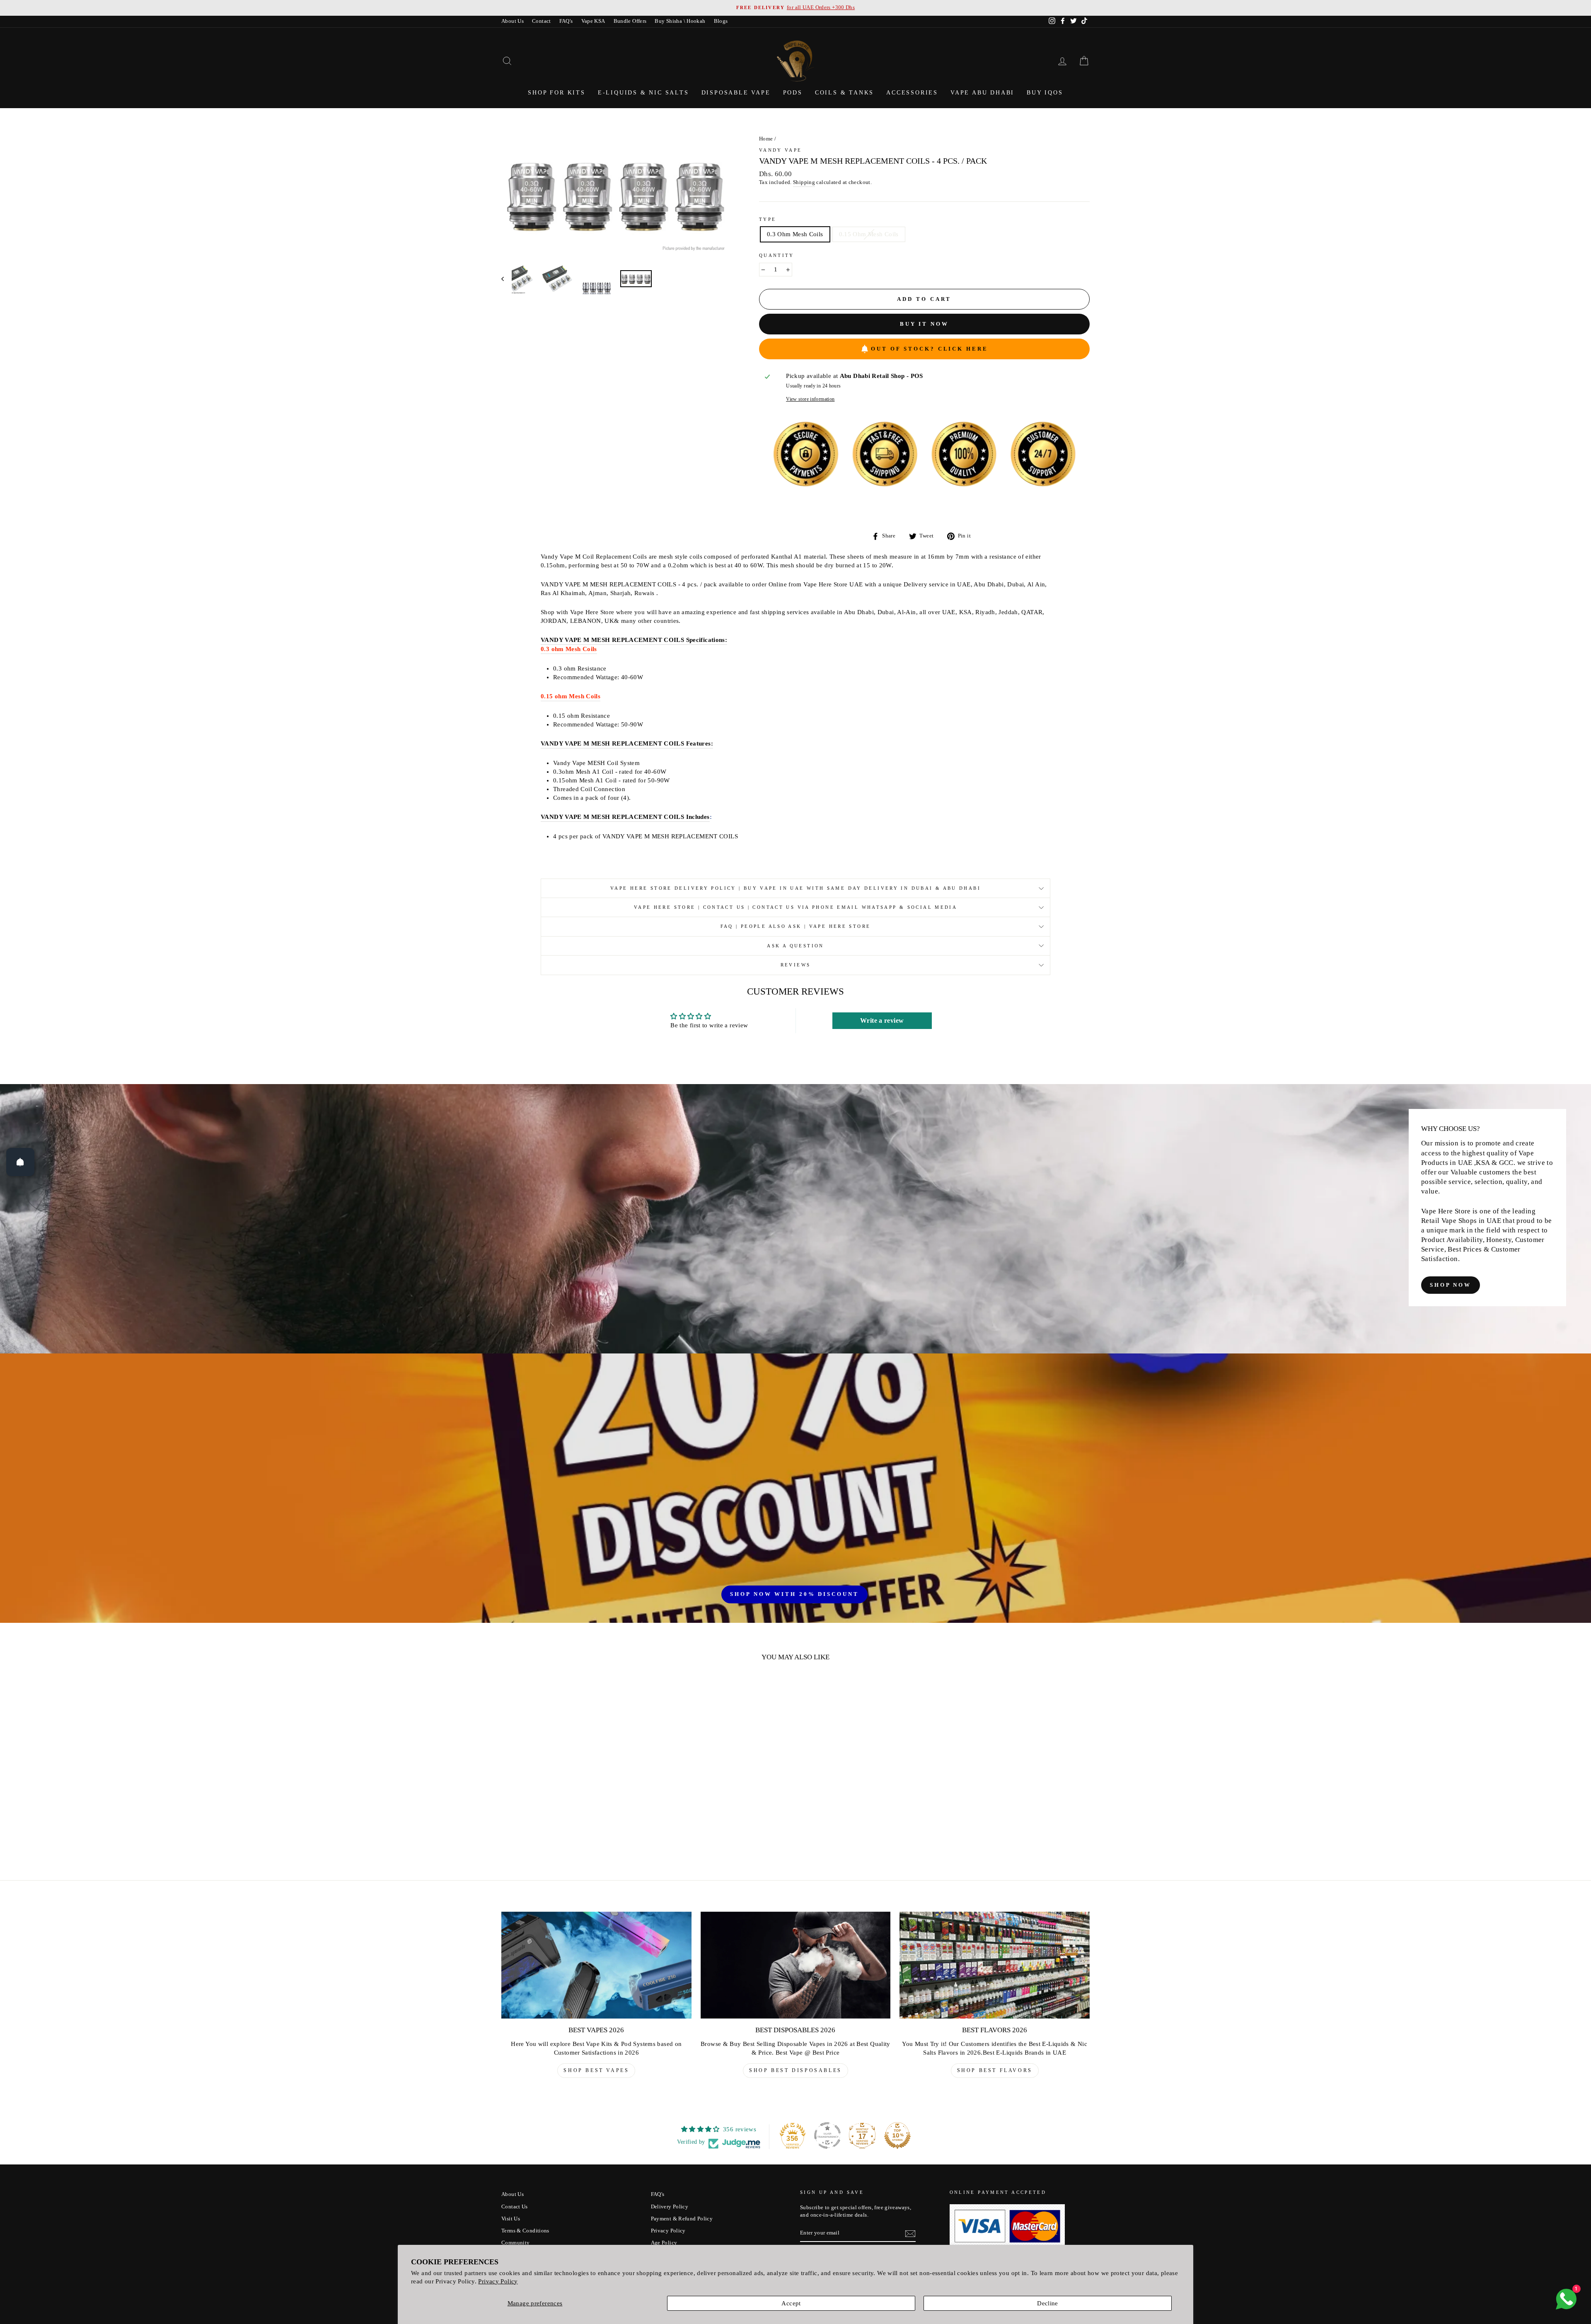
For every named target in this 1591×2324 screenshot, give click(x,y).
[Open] (20, 1162)
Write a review (882, 1020)
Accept (791, 2303)
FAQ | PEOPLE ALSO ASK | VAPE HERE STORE (796, 926)
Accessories (912, 93)
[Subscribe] (910, 2234)
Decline (1048, 2303)
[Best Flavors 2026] (995, 1965)
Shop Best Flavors (995, 2070)
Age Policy (664, 2243)
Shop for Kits (556, 93)
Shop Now (1451, 1285)
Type (768, 219)
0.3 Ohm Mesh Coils (795, 234)
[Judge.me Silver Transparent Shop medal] (827, 2135)
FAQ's (566, 21)
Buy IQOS (1045, 93)
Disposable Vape (736, 93)
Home (766, 139)
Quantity (777, 255)
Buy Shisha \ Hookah (680, 21)
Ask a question (795, 946)
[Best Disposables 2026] (796, 1965)
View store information (810, 399)
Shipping (804, 182)
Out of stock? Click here (930, 349)
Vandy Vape (781, 150)
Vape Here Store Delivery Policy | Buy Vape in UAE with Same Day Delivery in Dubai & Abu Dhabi (795, 888)
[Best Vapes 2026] (596, 1965)
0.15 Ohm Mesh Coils (869, 234)
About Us (513, 21)
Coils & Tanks (844, 93)
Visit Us (511, 2219)
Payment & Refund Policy (682, 2219)
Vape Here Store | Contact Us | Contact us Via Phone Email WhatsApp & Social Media (795, 907)
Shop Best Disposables (795, 2070)
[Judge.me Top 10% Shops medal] (897, 2135)
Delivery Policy (670, 2207)
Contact (542, 21)
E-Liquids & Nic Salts (643, 93)
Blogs (721, 21)
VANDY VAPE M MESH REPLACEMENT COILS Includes (625, 817)
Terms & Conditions (525, 2231)
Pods (793, 93)
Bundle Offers (630, 21)
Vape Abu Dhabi (982, 93)
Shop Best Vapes (596, 2070)
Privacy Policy (498, 2281)
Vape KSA (593, 21)
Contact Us (515, 2207)
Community (515, 2243)
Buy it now (924, 324)
